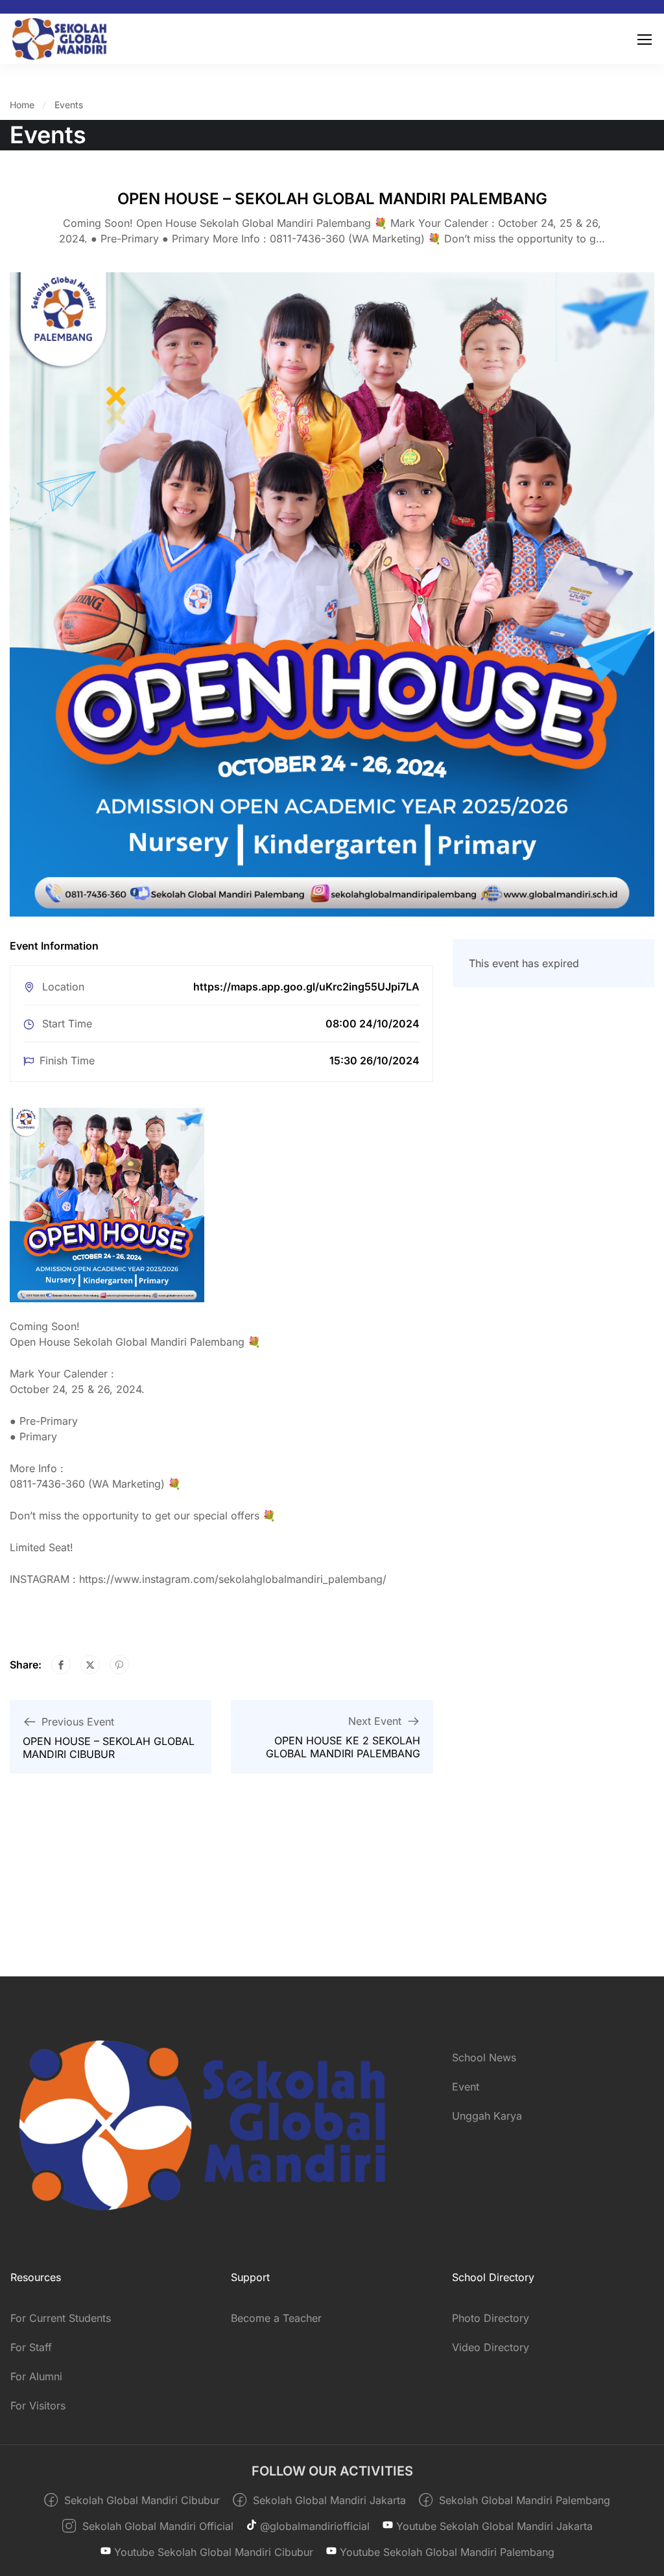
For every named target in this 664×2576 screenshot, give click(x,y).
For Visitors (38, 2406)
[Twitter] (90, 1665)
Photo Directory (491, 2318)
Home (22, 105)
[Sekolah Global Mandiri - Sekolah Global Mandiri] (59, 39)
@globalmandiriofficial (313, 2526)
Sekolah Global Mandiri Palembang (523, 2500)
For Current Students (61, 2318)
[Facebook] (61, 1665)
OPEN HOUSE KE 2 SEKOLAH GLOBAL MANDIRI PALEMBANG (343, 1747)
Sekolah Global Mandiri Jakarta (328, 2500)
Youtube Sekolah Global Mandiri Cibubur (212, 2552)
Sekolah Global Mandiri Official (156, 2526)
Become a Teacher (276, 2318)
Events (69, 105)
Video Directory (491, 2347)
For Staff (31, 2347)
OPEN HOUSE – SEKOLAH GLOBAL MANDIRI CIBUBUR (109, 1748)
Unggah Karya (487, 2116)
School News (484, 2057)
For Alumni (36, 2376)
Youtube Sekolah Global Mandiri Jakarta (493, 2526)
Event (466, 2087)
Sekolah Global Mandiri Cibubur (140, 2500)
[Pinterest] (119, 1665)
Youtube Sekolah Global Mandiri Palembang (445, 2552)
